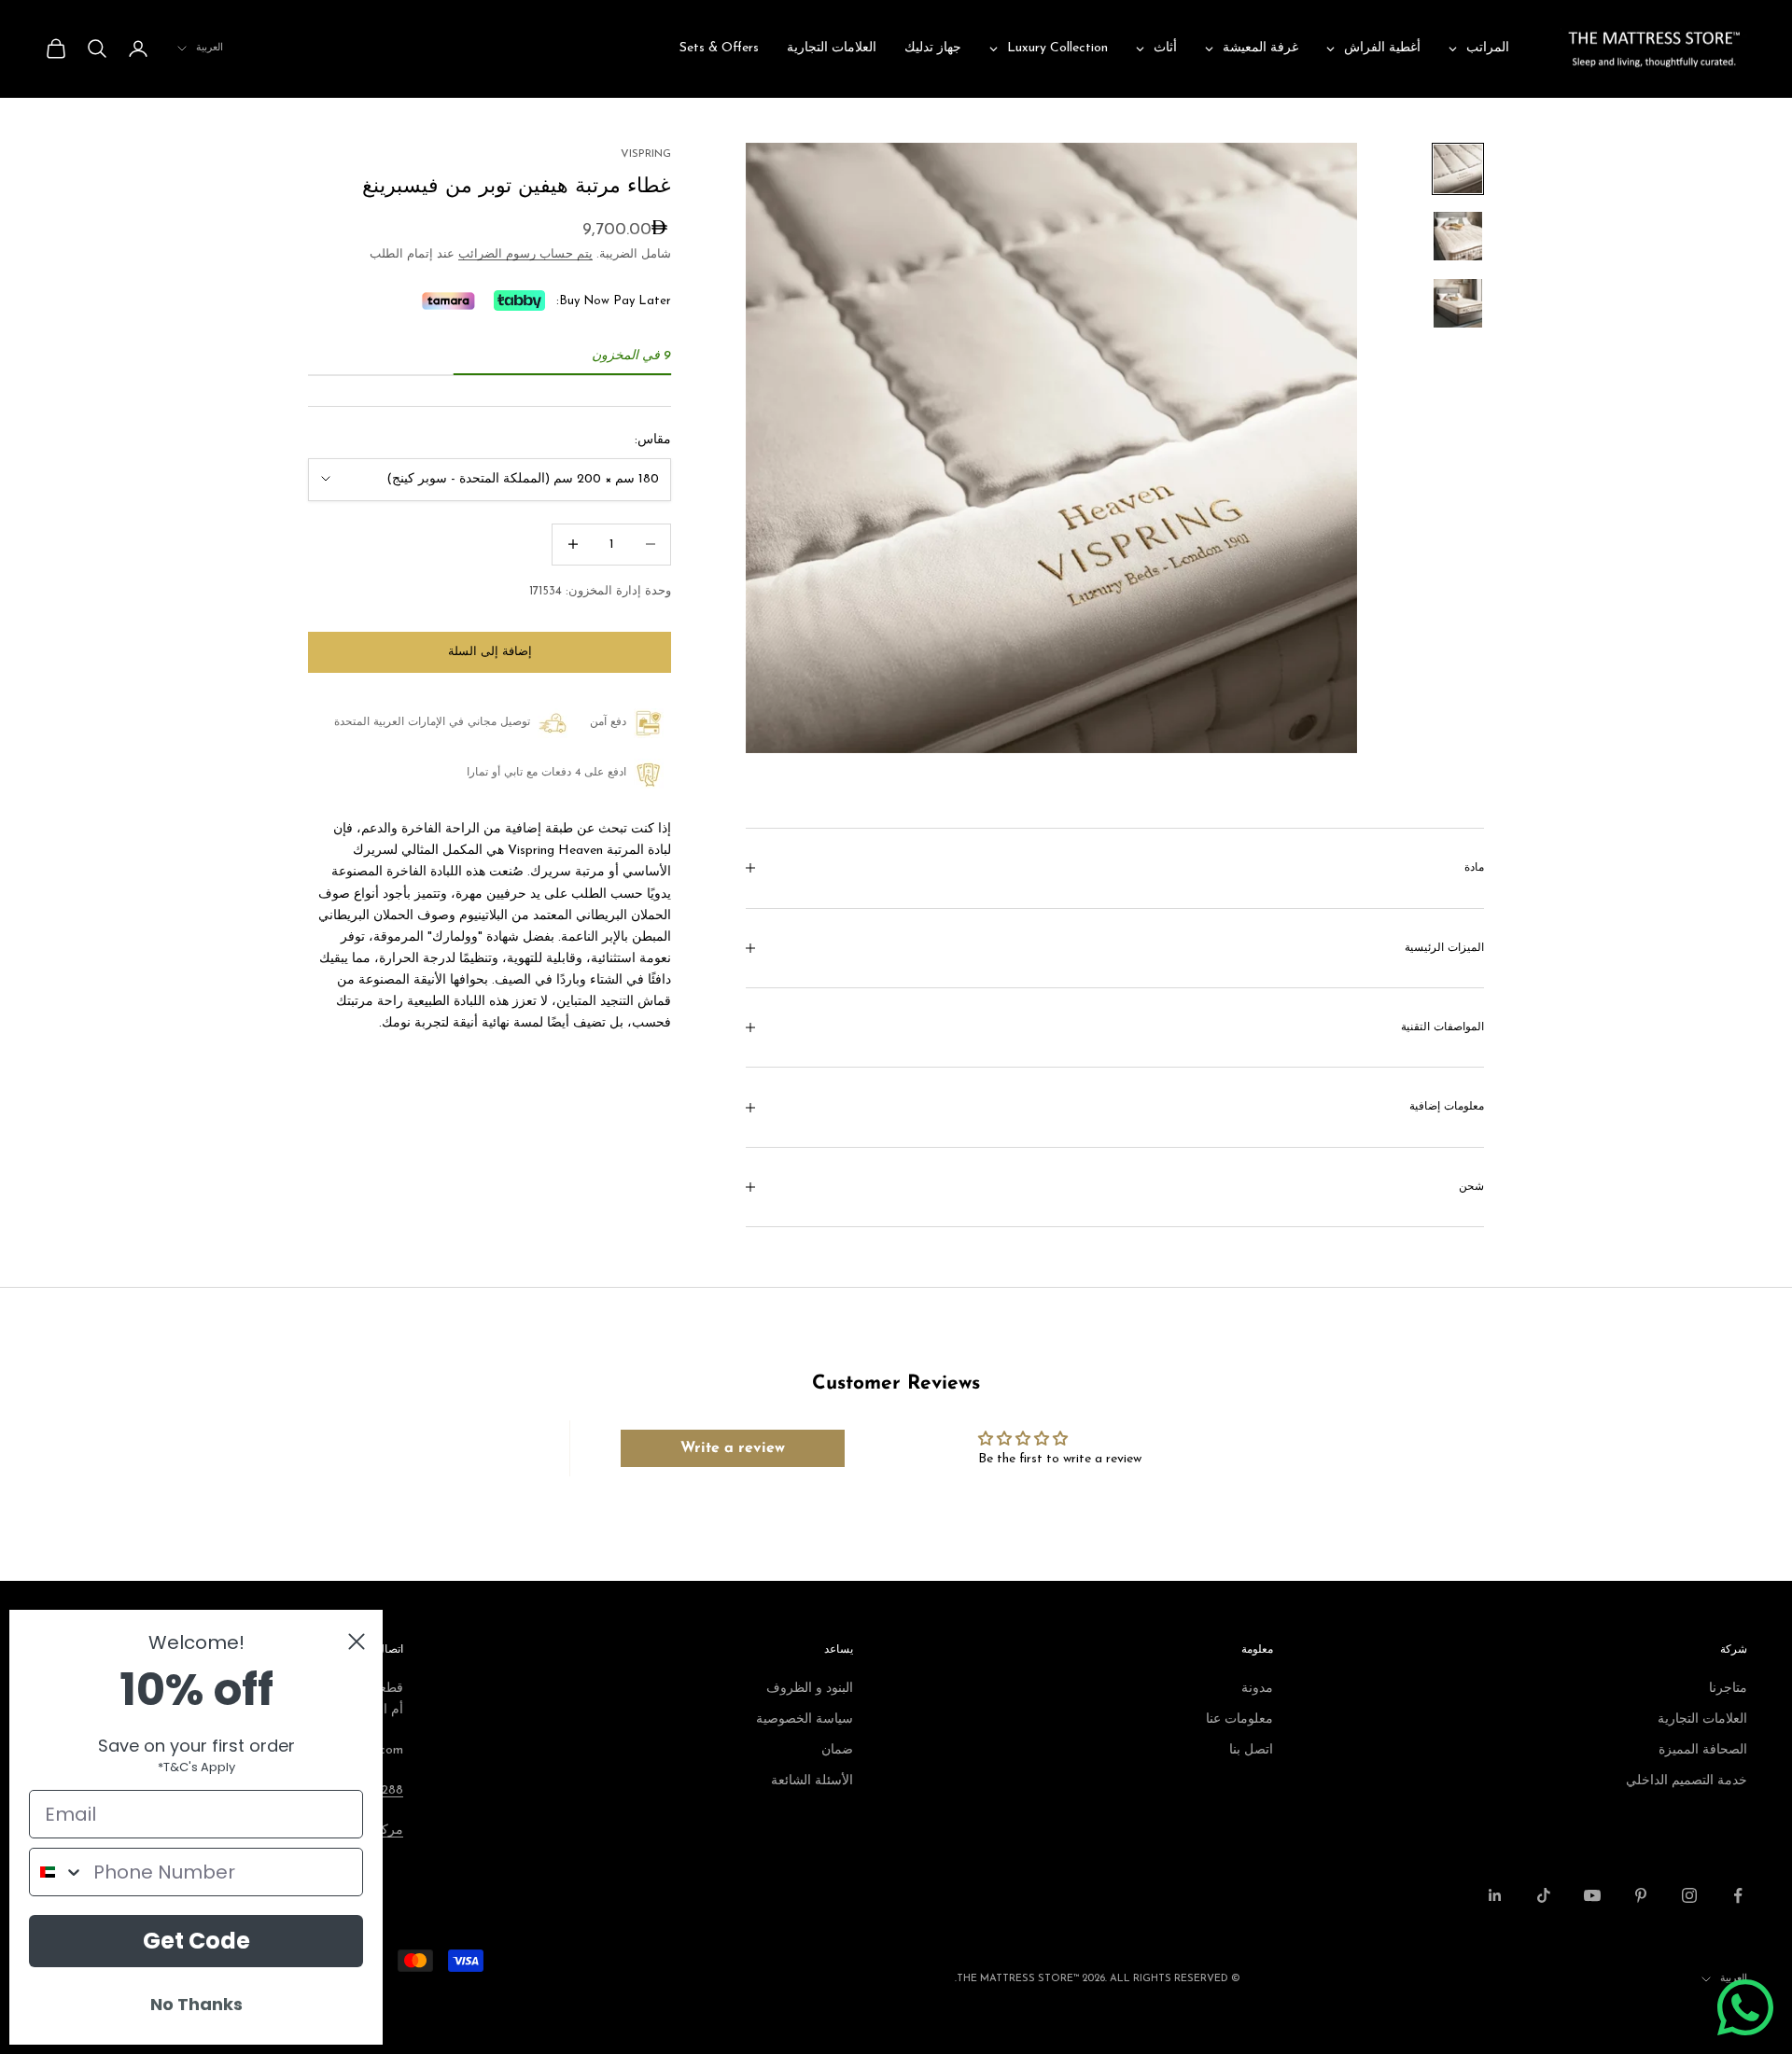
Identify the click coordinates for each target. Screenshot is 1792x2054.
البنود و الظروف (810, 1689)
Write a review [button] (733, 1448)
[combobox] (57, 1872)
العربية (210, 48)
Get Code (196, 1941)
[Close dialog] (357, 1642)
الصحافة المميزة (1703, 1750)
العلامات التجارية (1702, 1719)
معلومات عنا (1239, 1719)
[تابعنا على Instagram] (1689, 1895)
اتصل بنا (1251, 1750)
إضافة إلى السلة (490, 652)
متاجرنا (1728, 1689)
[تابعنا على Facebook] (1738, 1895)
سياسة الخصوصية (805, 1719)
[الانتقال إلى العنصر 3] (1458, 303)
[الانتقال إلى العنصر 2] (1458, 236)
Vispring (646, 154)
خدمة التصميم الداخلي (1687, 1781)
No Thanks (196, 2004)
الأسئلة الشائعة (812, 1781)
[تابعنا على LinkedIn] (1495, 1895)
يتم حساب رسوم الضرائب (525, 254)
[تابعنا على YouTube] (1592, 1895)
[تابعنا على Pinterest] (1641, 1895)
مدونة (1257, 1689)
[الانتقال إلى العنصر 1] (1458, 169)
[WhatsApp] (1745, 2007)
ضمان (837, 1750)
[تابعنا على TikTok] (1544, 1895)
